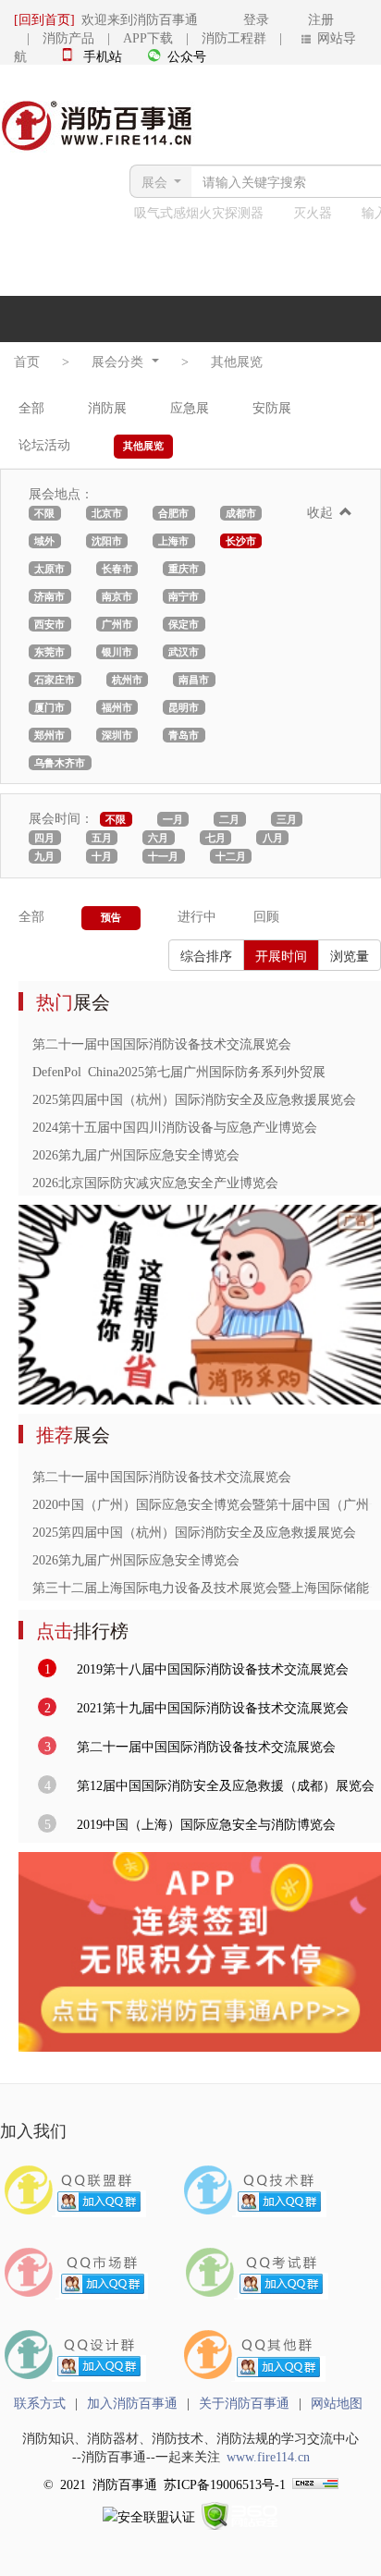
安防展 (272, 407)
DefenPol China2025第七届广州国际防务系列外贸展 (179, 1071)
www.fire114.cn (268, 2456)
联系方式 (40, 2402)
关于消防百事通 (244, 2402)
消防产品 (68, 37)
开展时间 (281, 955)
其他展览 (237, 361)
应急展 (190, 407)
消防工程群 (234, 37)
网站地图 (337, 2402)
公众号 (187, 55)
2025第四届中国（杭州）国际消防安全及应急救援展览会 (194, 1098)
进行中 (197, 915)
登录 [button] (237, 18)
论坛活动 (44, 444)
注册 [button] (305, 18)
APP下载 (148, 37)
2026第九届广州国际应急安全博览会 (136, 1154)
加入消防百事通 (132, 2402)
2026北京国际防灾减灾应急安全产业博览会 (155, 1182)
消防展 (107, 407)
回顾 (266, 915)
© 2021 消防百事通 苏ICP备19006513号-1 (165, 2484)
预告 (111, 917)
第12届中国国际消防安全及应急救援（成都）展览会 (222, 1785)
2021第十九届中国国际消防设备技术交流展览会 (209, 1707)
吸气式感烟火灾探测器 (199, 212)
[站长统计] (315, 2484)
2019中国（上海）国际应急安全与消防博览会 (203, 1823)
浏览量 (350, 955)
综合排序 (206, 955)
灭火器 (313, 212)
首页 (27, 361)
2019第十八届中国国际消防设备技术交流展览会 (209, 1668)
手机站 (103, 55)
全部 (31, 407)
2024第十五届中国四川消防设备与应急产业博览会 (175, 1126)
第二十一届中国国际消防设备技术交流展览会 (162, 1043)
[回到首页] (44, 18)
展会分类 (121, 361)
